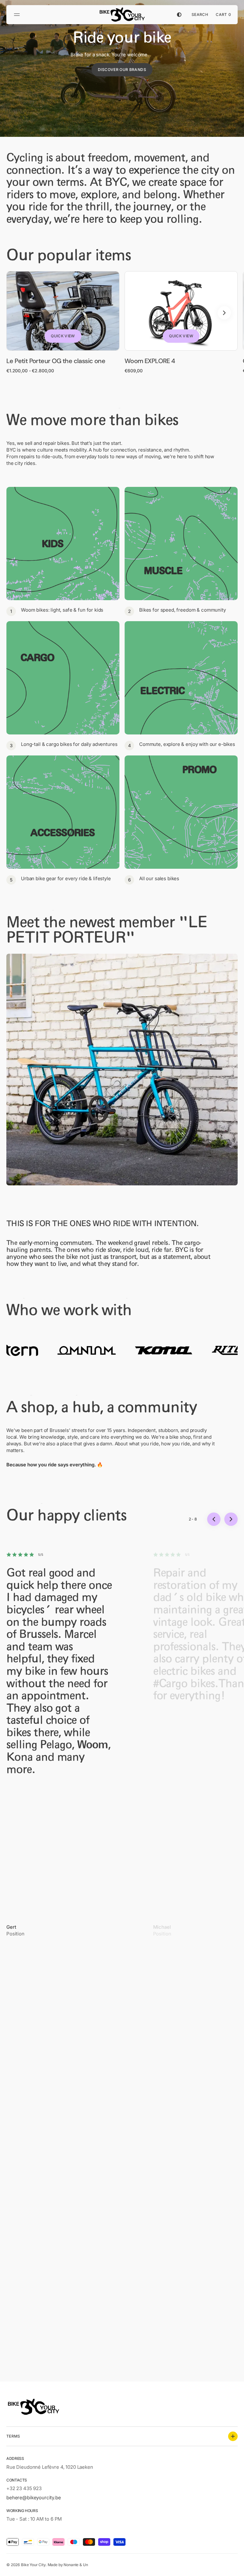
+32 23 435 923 (24, 2488)
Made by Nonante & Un (68, 2565)
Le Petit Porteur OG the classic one (56, 361)
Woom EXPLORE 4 (150, 361)
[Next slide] (224, 313)
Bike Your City (33, 2565)
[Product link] (63, 322)
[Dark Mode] (179, 15)
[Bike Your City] (122, 15)
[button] (18, 15)
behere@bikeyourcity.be (34, 2498)
